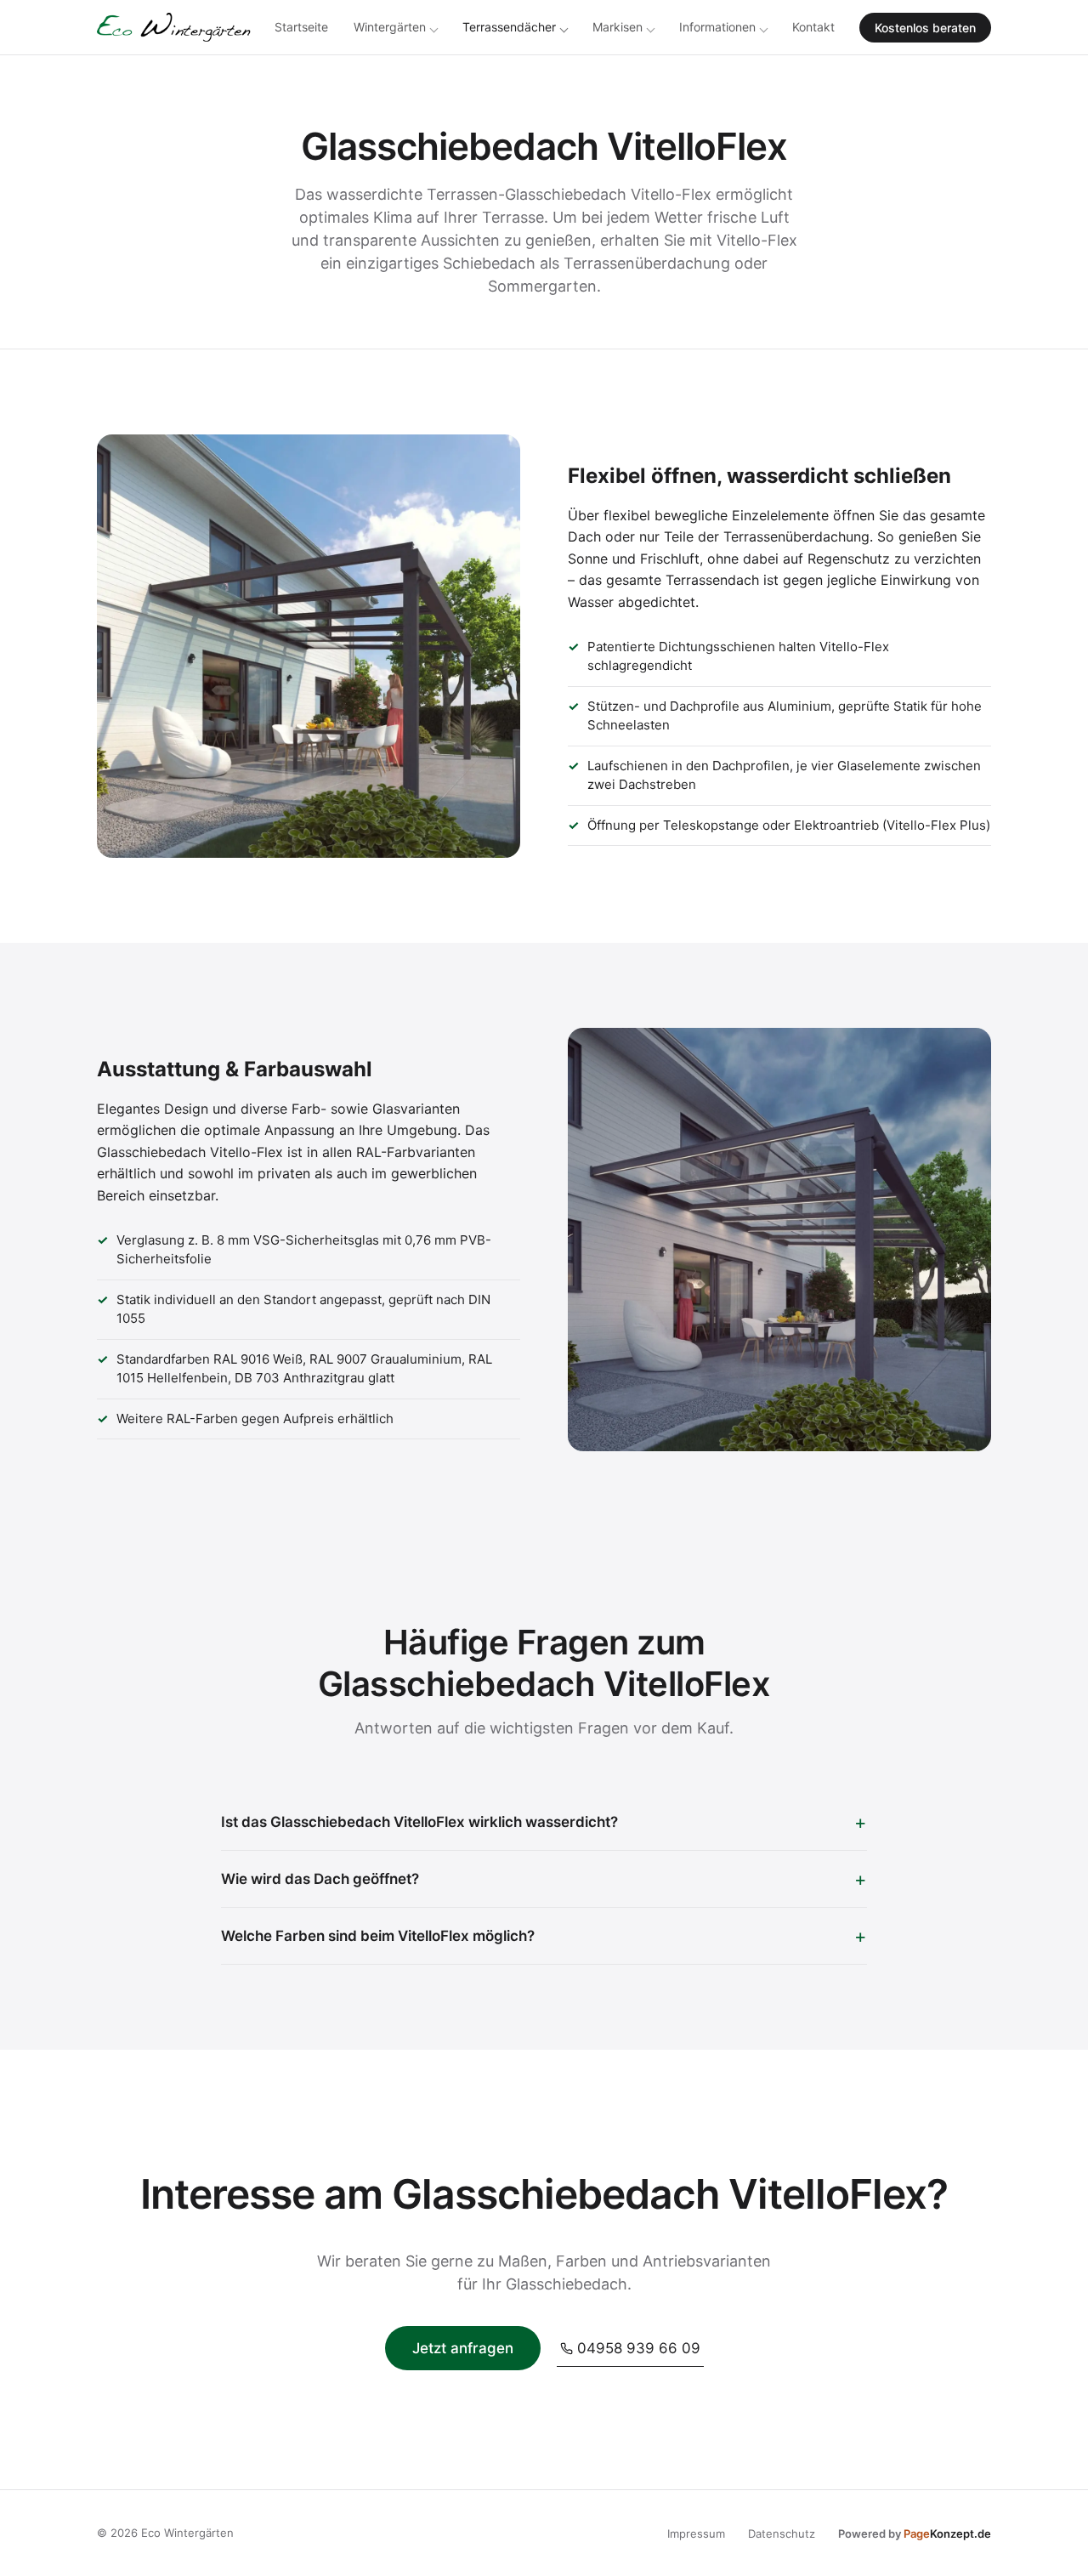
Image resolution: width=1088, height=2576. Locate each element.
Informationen (717, 27)
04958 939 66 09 (639, 2348)
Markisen (618, 27)
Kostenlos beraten (925, 28)
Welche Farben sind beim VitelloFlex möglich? (378, 1936)
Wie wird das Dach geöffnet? (320, 1879)
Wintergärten (390, 27)
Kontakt (813, 27)
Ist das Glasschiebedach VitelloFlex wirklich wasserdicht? (419, 1822)
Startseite (301, 27)
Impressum (696, 2533)
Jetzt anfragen (463, 2348)
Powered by (915, 2533)
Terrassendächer (509, 27)
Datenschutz (782, 2533)
